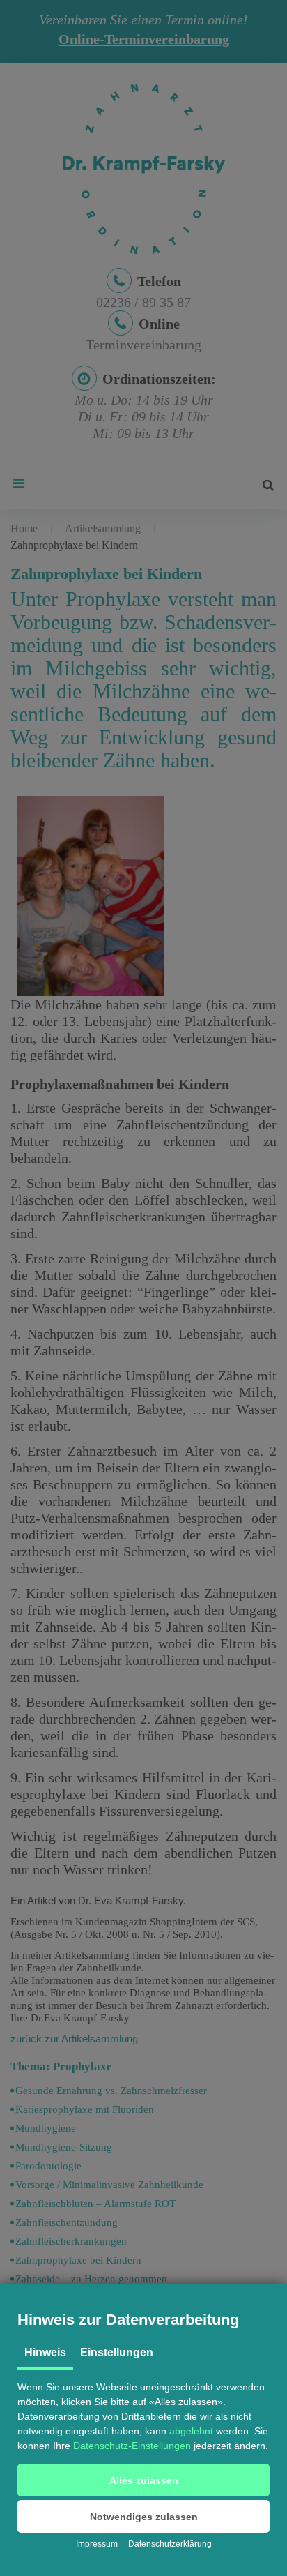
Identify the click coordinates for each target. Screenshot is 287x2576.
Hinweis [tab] (45, 2352)
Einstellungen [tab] (117, 2352)
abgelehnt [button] (191, 2431)
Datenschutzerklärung (170, 2544)
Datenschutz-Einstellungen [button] (132, 2446)
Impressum (97, 2544)
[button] (143, 2480)
